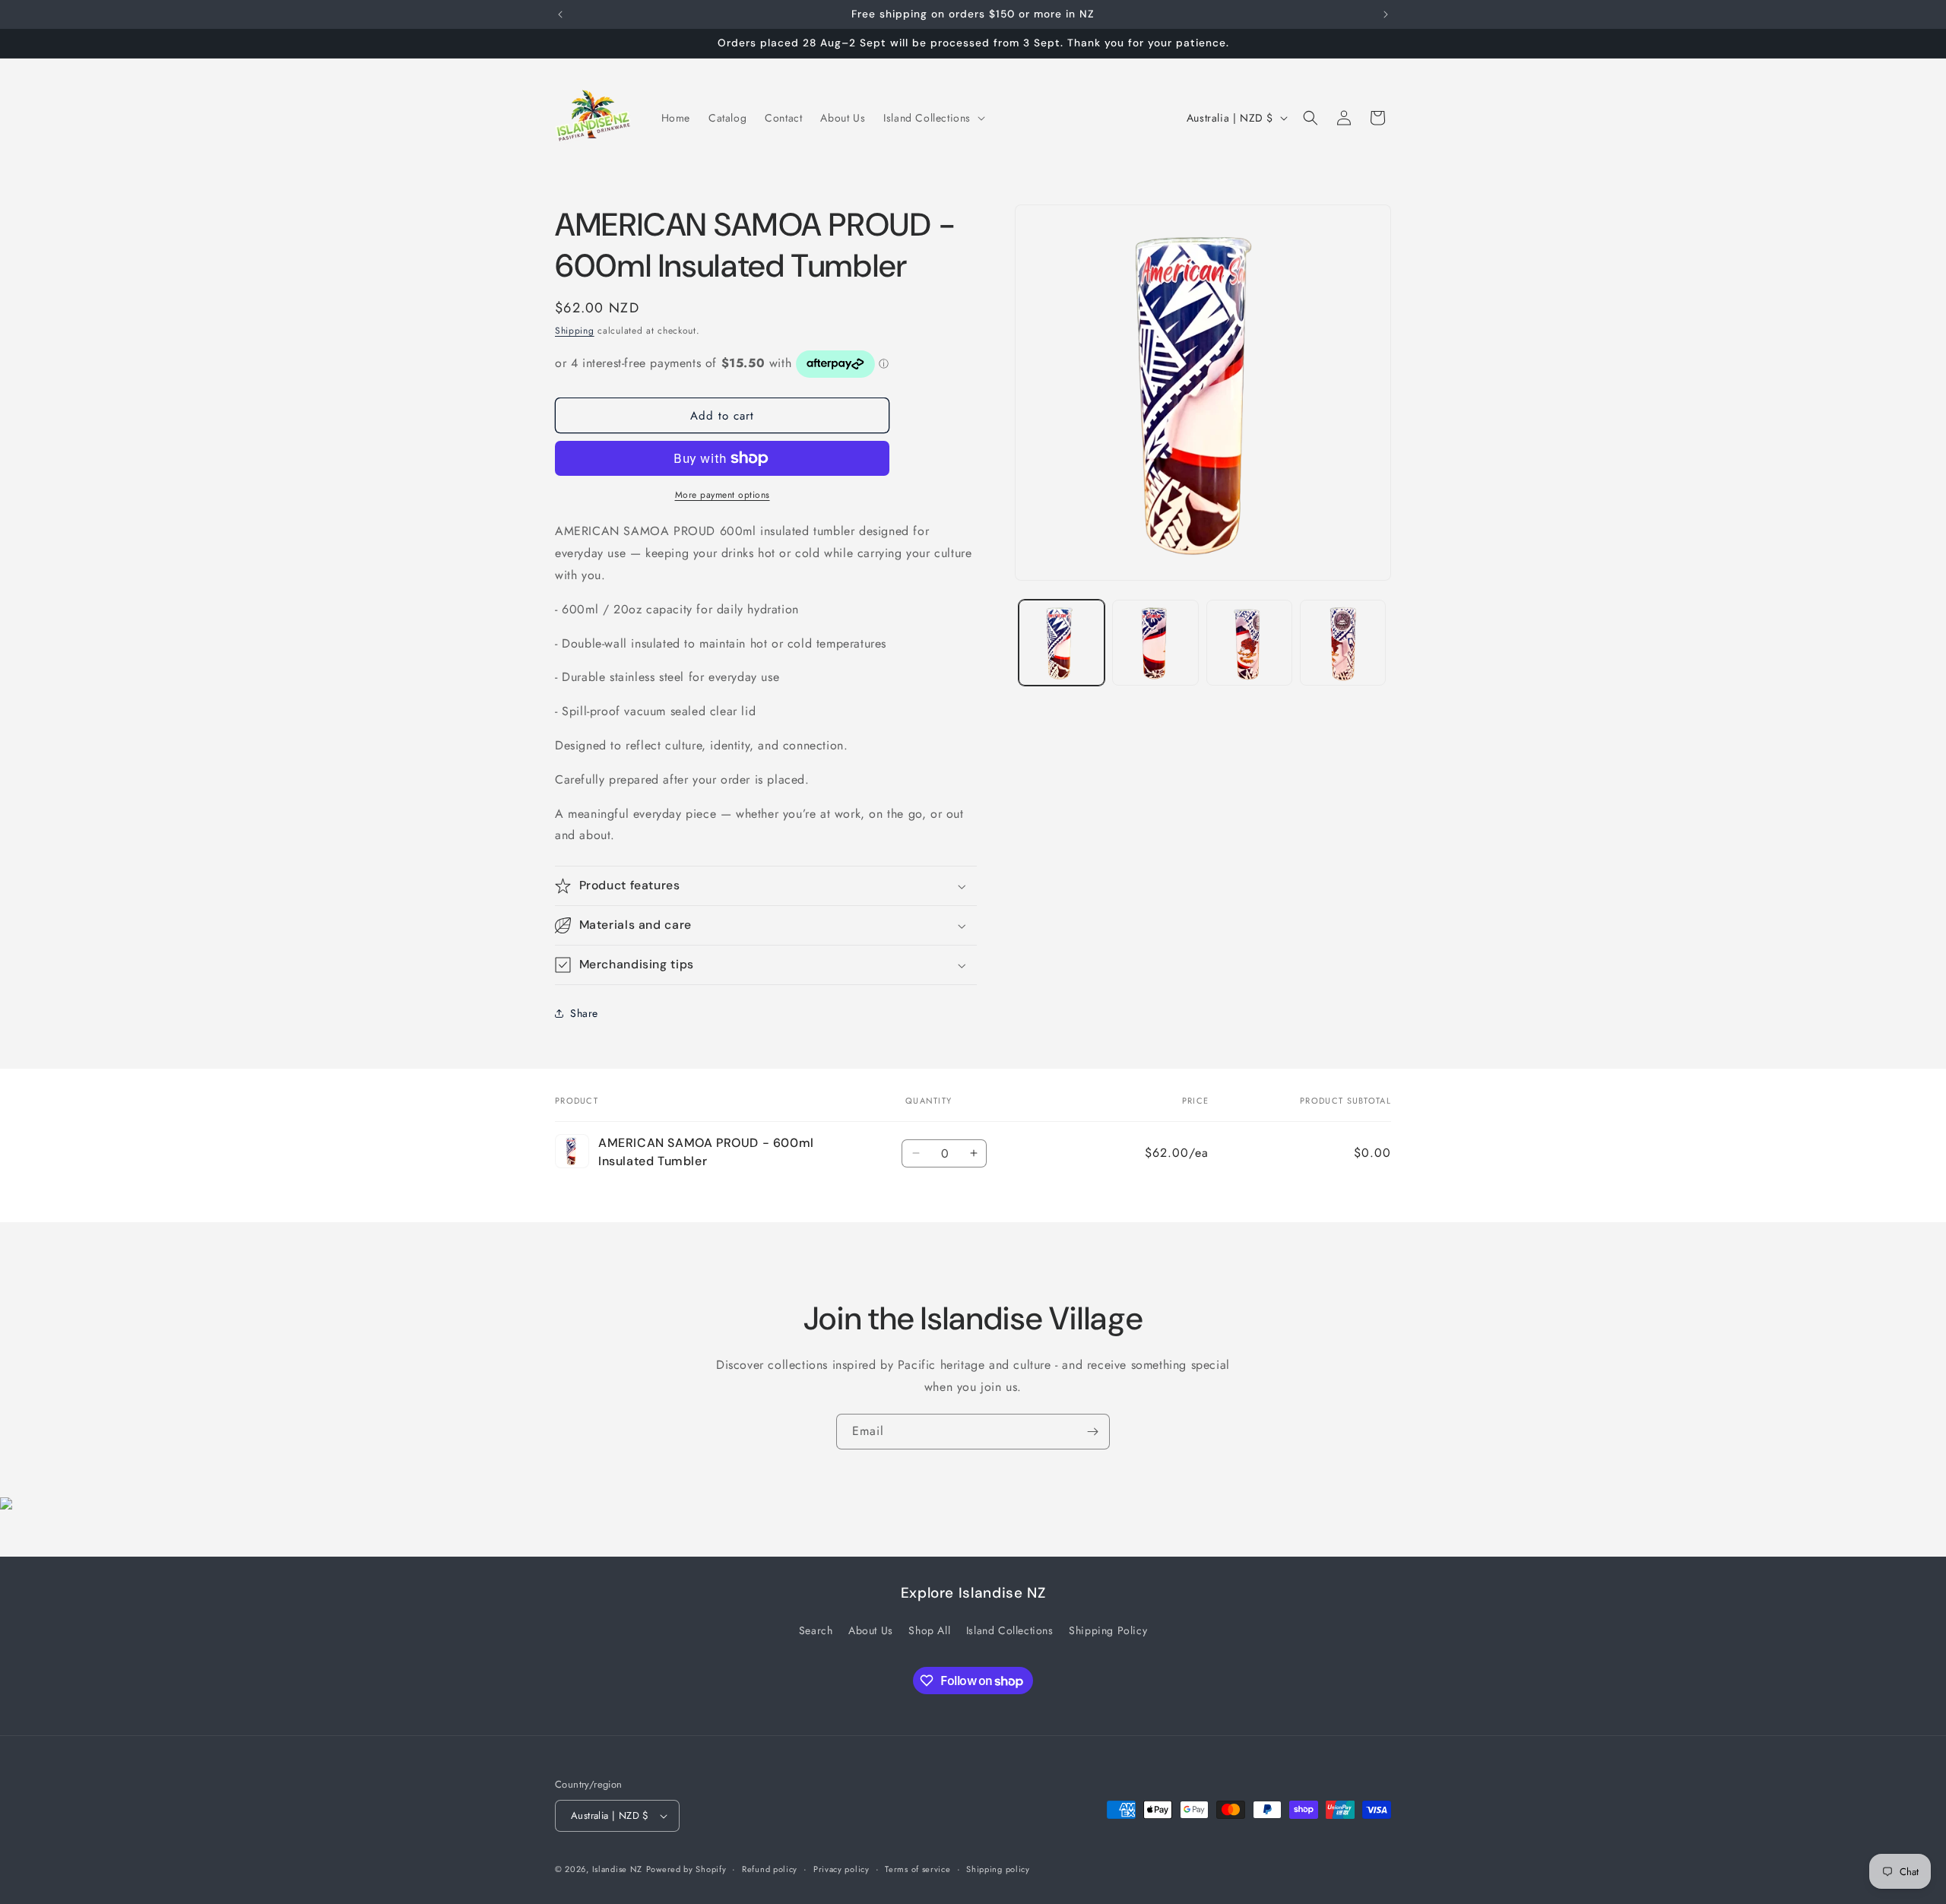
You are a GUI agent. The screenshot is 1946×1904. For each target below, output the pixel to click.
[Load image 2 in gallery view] (1155, 643)
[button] (933, 118)
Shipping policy (998, 1869)
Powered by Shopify (686, 1869)
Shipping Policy (1108, 1630)
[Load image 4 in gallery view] (1343, 643)
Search (816, 1630)
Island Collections (1010, 1630)
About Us (871, 1630)
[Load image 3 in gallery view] (1249, 643)
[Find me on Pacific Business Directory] (6, 1505)
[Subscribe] (1092, 1432)
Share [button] (584, 1013)
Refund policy (770, 1869)
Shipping (575, 331)
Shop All (929, 1630)
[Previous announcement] (560, 14)
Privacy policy (841, 1869)
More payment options (723, 495)
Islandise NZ (617, 1869)
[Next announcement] (1386, 14)
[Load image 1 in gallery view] (1062, 643)
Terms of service (918, 1869)
